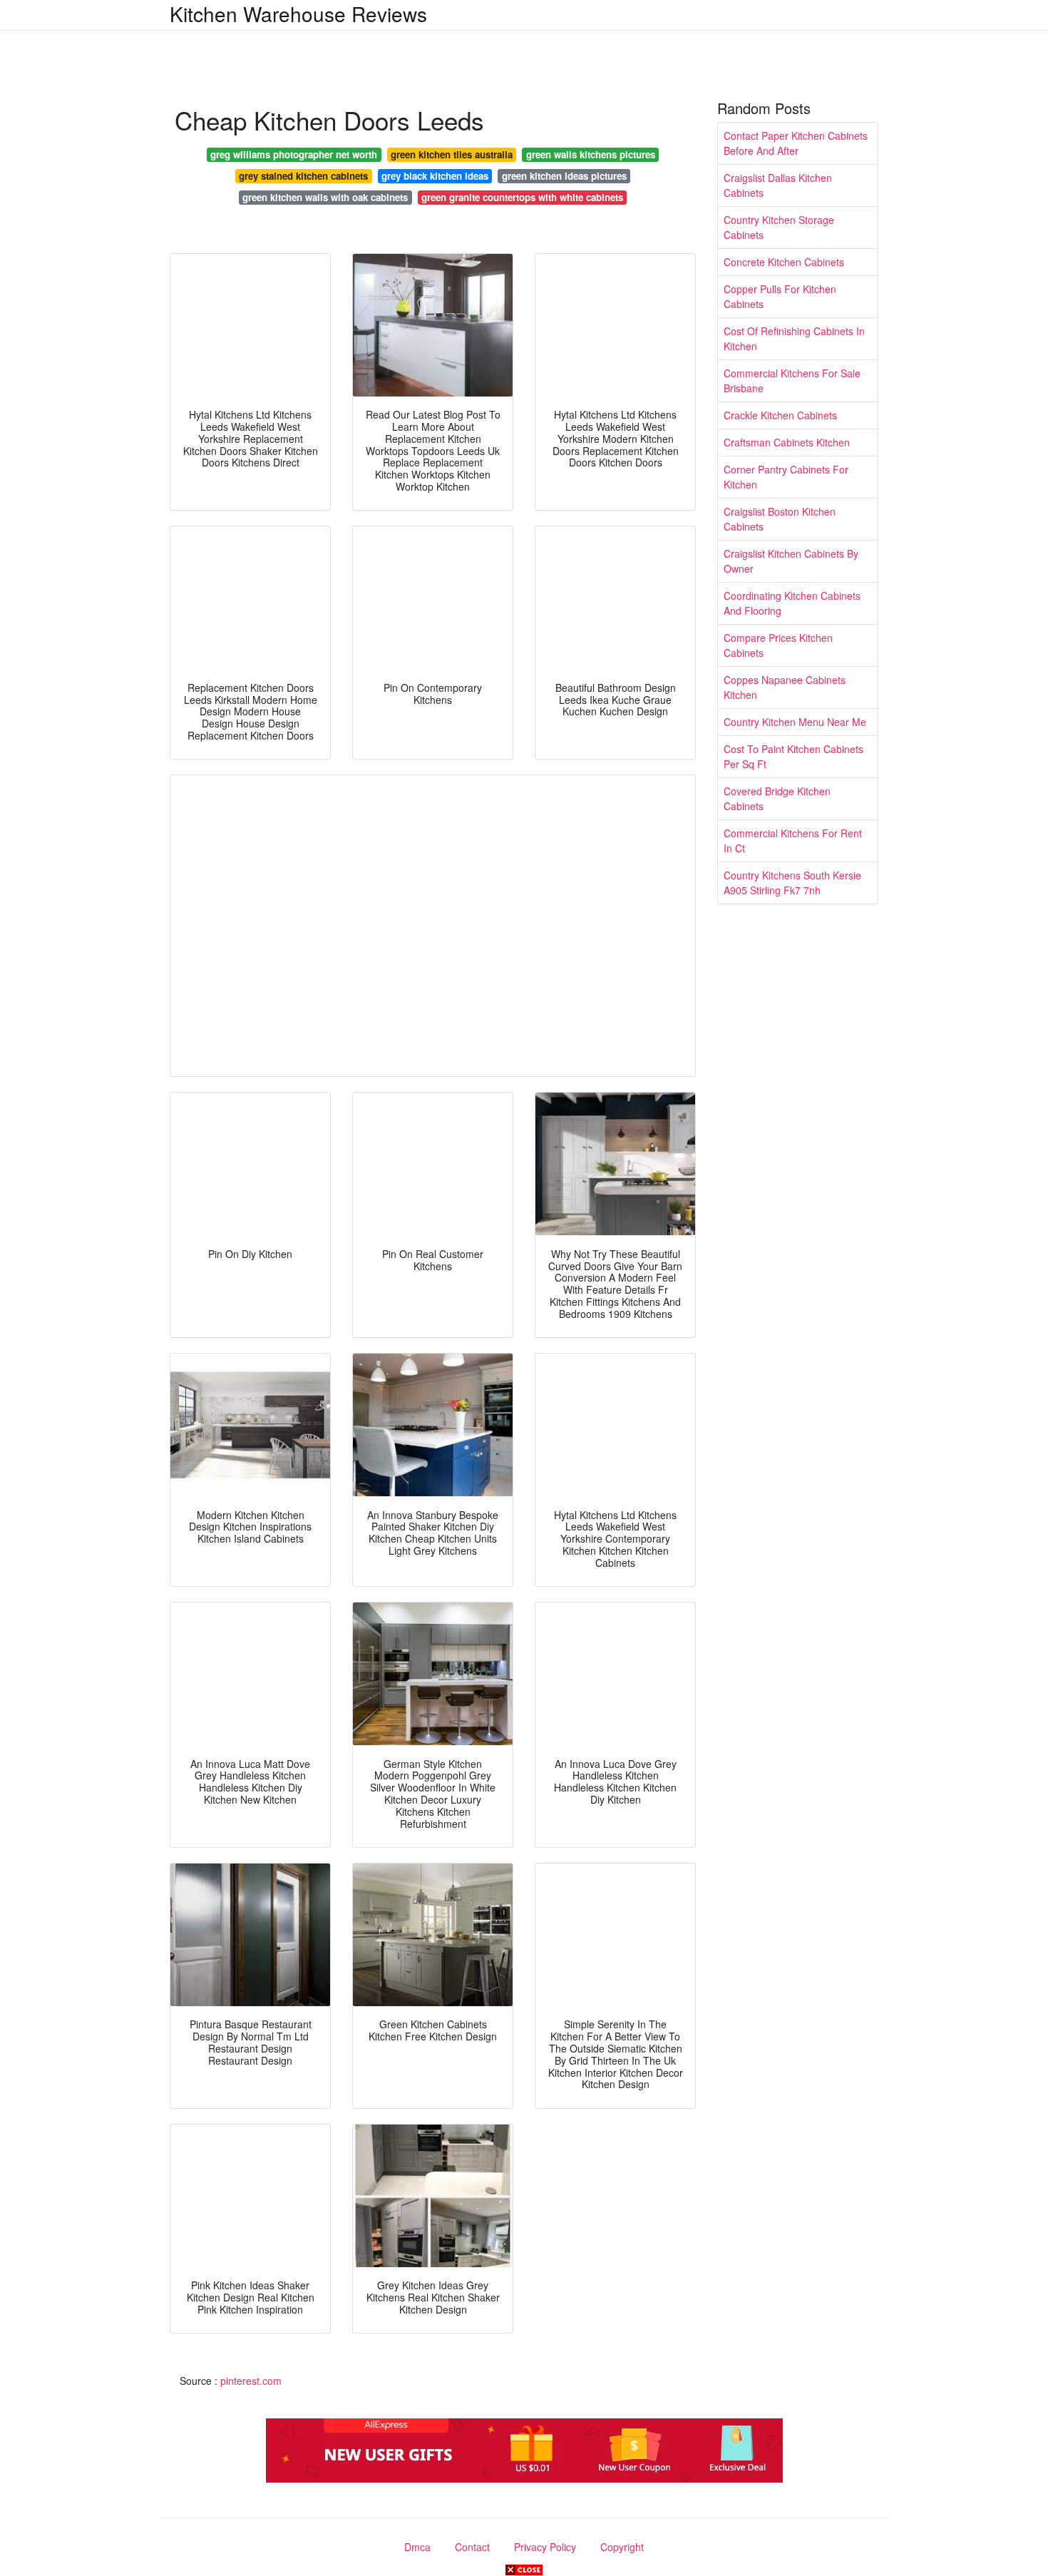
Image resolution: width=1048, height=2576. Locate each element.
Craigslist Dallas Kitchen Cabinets (778, 185)
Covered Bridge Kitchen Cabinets (777, 798)
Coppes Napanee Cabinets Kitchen (785, 687)
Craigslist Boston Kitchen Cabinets (780, 519)
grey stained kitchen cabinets (303, 176)
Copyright (622, 2547)
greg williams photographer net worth (294, 154)
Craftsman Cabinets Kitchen (787, 442)
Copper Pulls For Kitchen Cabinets (780, 296)
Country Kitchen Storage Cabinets (779, 227)
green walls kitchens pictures (591, 154)
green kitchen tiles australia (452, 154)
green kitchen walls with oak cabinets (325, 197)
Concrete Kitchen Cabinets (784, 262)
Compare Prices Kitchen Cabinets (778, 645)
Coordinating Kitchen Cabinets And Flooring (792, 603)
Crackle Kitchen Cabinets (780, 415)
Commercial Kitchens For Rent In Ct (793, 840)
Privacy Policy (545, 2547)
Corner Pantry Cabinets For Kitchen (786, 477)
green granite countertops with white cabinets (522, 197)
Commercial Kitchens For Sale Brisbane (792, 380)
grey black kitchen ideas (435, 176)
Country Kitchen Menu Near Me (795, 722)
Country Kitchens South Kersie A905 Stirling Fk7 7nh (792, 883)
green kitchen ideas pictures (564, 176)
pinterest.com (251, 2381)
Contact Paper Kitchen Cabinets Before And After (796, 143)
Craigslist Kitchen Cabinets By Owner (791, 561)
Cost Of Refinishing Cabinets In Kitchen (794, 338)
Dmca (417, 2547)
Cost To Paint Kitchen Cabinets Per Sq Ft (793, 756)
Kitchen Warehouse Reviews (298, 14)
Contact (472, 2547)
